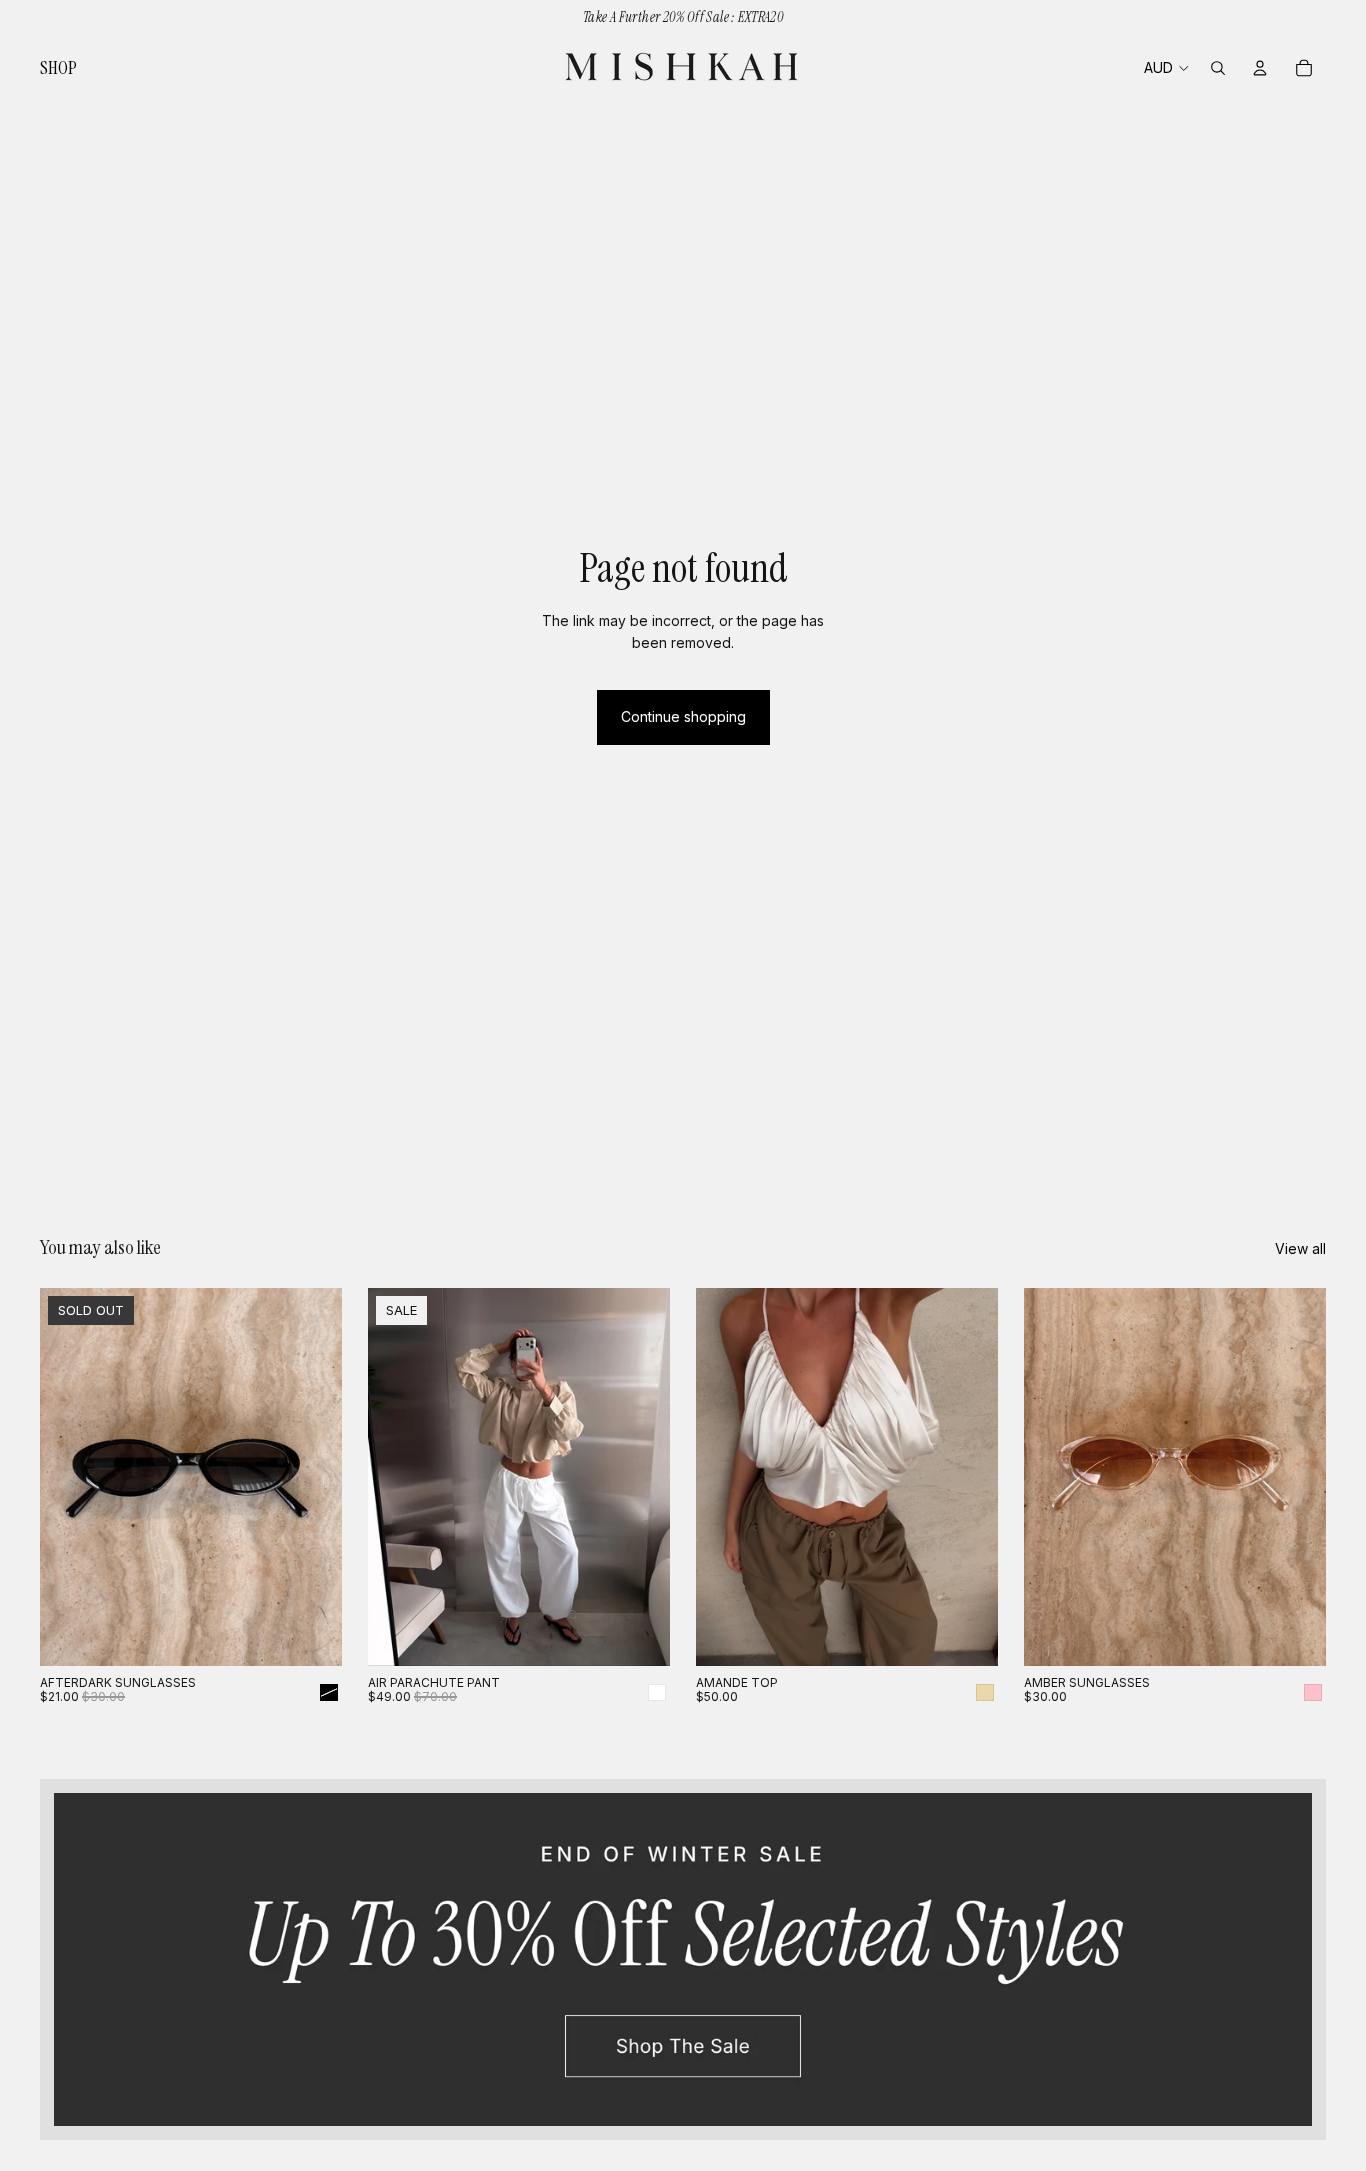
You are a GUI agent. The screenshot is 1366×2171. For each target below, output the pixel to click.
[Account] (1260, 68)
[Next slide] (312, 1477)
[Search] (1218, 68)
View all (1300, 1248)
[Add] (1295, 1635)
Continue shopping (683, 716)
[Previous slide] (70, 1477)
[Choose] (639, 1635)
